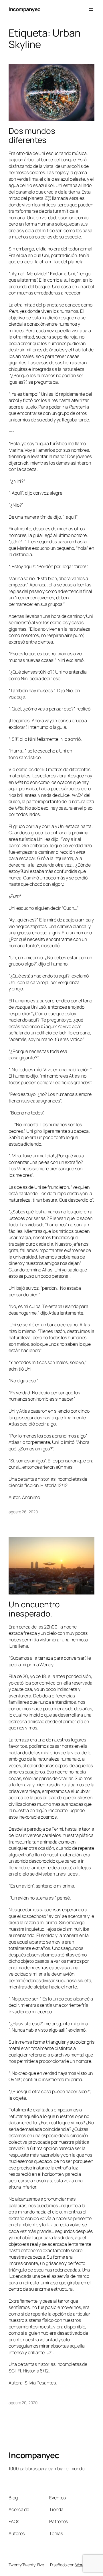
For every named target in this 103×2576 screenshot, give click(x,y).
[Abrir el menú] (91, 9)
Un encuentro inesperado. (34, 1609)
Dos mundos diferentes (32, 135)
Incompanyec (24, 9)
